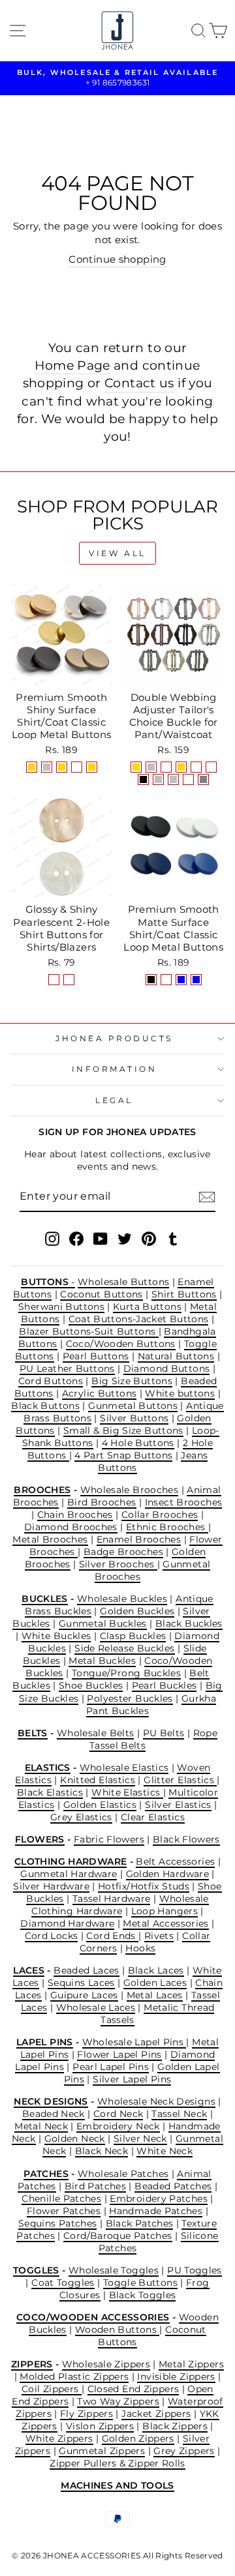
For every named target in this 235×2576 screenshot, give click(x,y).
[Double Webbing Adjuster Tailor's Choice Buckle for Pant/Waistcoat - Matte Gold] (181, 767)
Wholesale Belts (96, 1733)
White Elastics (127, 1792)
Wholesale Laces (96, 2007)
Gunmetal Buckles (103, 1623)
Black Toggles (143, 2295)
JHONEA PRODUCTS (114, 1039)
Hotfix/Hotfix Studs (144, 1886)
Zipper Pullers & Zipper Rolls (117, 2463)
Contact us (139, 383)
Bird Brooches (102, 1502)
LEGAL (114, 1101)
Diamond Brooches (71, 1527)
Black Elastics (50, 1792)
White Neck (164, 2151)
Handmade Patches (156, 2211)
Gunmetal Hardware (69, 1874)
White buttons (180, 1393)
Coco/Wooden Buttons (121, 1344)
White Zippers (59, 2438)
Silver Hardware (51, 1886)
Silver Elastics (178, 1805)
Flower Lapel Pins (119, 2054)
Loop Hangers (164, 1911)
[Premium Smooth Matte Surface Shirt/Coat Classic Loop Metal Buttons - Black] (151, 980)
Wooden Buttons (117, 2330)
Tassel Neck (179, 2114)
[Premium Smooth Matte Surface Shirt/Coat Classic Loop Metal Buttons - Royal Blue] (196, 980)
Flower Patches (64, 2211)
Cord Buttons (51, 1381)
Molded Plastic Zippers (74, 2376)
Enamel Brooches (139, 1539)
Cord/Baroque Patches (117, 2236)
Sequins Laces (81, 1983)
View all (117, 553)
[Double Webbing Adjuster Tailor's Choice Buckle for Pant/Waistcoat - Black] (143, 779)
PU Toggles (195, 2270)
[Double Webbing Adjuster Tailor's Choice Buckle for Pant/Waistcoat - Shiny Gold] (136, 767)
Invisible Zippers (176, 2376)
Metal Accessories (165, 1923)
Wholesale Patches (123, 2174)
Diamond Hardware (67, 1923)
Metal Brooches (50, 1539)
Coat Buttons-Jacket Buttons (139, 1319)
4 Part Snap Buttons (123, 1455)
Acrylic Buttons (100, 1393)
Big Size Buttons (132, 1381)
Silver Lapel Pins (132, 2079)
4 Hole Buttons (138, 1443)
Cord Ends (112, 1936)
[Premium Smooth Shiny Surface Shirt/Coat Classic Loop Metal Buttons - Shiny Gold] (32, 767)
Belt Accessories (175, 1861)
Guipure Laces (84, 1995)
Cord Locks (52, 1936)
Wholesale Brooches (130, 1490)
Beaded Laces (86, 1970)
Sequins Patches (58, 2223)
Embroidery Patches (159, 2198)
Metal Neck (41, 2126)
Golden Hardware (168, 1874)
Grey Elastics (81, 1817)
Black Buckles (189, 1623)
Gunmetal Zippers (102, 2451)
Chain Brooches (75, 1515)
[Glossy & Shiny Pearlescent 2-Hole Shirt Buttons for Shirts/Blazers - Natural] (54, 980)
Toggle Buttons (140, 2283)
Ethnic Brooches (167, 1527)
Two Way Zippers (118, 2401)
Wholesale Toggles (114, 2270)
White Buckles (56, 1636)
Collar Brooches (160, 1515)
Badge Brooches (123, 1552)
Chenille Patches (61, 2198)
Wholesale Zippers (106, 2364)
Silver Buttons (134, 1418)
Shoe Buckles (91, 1685)
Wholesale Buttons (123, 1282)
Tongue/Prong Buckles (126, 1673)
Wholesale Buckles (122, 1599)
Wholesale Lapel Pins (134, 2042)
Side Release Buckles (124, 1648)
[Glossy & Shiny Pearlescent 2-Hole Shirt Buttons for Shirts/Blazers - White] (69, 980)
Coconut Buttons (102, 1294)
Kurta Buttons (147, 1307)
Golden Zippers (138, 2438)
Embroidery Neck (118, 2126)
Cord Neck (118, 2114)
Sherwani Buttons (61, 1307)
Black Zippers (175, 2426)
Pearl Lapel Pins (111, 2067)
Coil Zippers (52, 2389)
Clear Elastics (153, 1817)
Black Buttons (45, 1406)
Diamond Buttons (167, 1369)
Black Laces (156, 1970)
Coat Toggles (63, 2283)
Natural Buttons (176, 1356)
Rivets (159, 1936)
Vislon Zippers (100, 2426)
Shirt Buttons (184, 1294)
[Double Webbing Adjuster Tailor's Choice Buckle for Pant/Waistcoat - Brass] (188, 779)
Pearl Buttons (96, 1356)
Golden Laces (155, 1983)
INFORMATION (115, 1069)
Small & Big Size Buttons (123, 1430)
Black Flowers (186, 1839)
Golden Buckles (137, 1611)
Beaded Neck (54, 2114)
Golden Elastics (100, 1805)
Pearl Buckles (164, 1685)
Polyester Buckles (130, 1698)
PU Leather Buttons (67, 1369)
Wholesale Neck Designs (156, 2101)
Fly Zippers (86, 2414)
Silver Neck (140, 2139)
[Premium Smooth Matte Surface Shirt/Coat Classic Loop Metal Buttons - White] (166, 980)
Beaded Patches (173, 2186)
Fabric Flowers (109, 1839)
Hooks (140, 1948)
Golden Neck (75, 2139)
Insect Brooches (184, 1502)
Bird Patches (95, 2186)
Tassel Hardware (112, 1899)
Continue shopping (117, 259)
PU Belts (164, 1733)
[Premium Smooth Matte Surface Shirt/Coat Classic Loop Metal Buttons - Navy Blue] (181, 980)
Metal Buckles (102, 1661)
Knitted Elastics (98, 1780)
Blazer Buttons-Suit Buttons (88, 1331)
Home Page (72, 365)
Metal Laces (155, 1995)
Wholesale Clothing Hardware (120, 1905)
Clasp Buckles (133, 1636)
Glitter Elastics (180, 1780)
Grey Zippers (184, 2451)
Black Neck (102, 2151)
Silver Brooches (118, 1564)
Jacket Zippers (156, 2414)
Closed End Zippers (133, 2389)
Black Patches (140, 2223)
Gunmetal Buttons (133, 1406)
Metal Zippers (191, 2364)
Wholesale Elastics (124, 1768)
